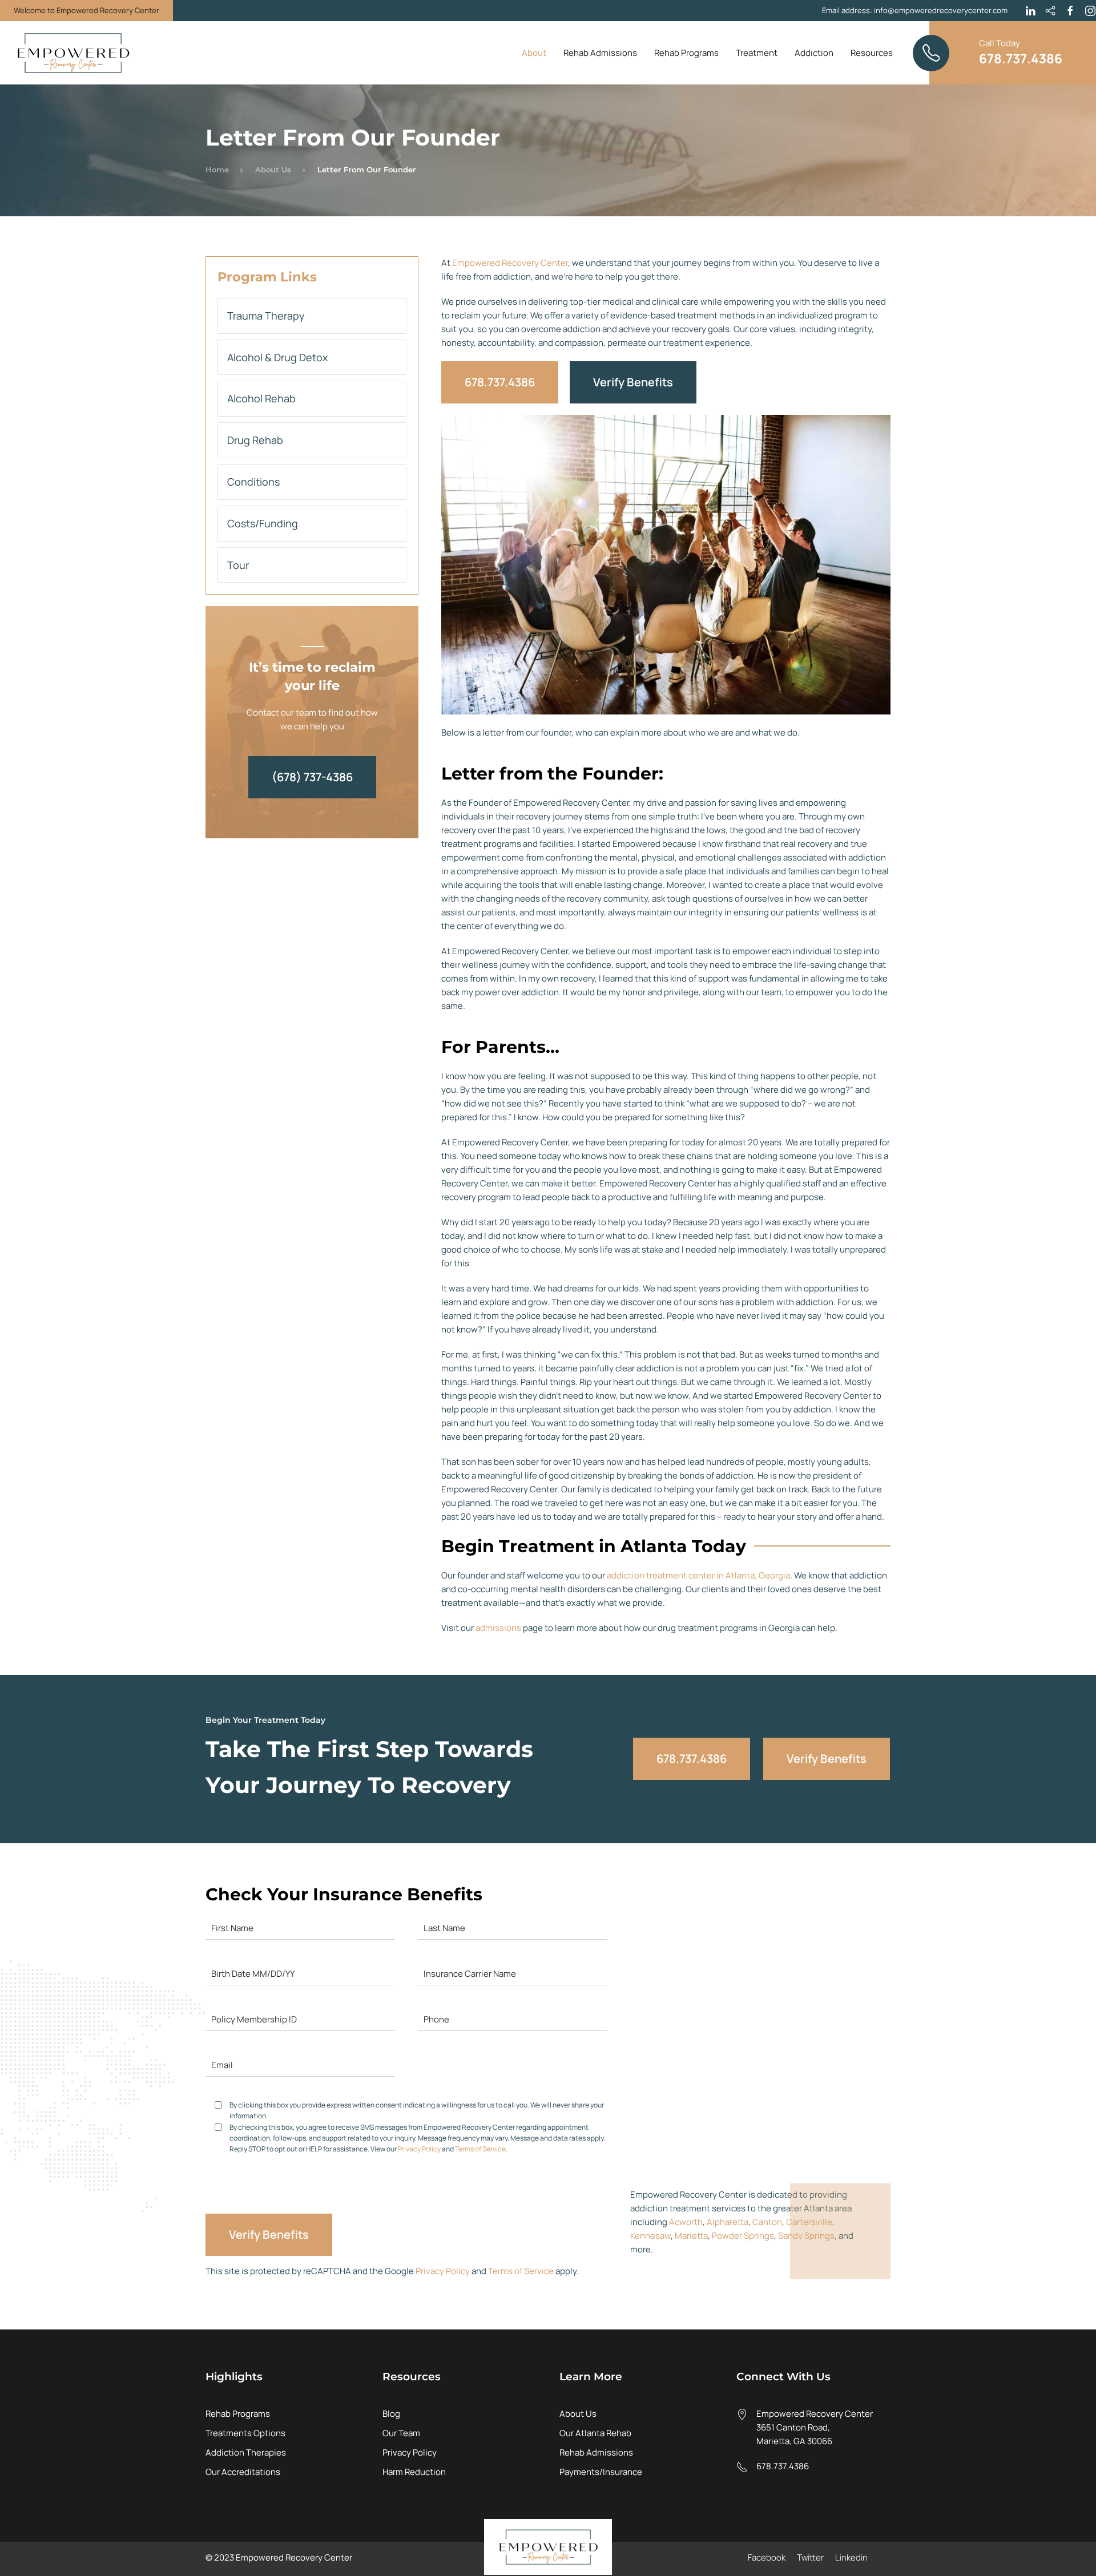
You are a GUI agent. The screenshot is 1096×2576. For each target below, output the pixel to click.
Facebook (767, 2557)
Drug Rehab (255, 440)
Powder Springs (743, 2236)
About (534, 53)
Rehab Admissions (600, 53)
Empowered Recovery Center (510, 263)
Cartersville (809, 2222)
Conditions (253, 482)
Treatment (757, 53)
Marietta (691, 2236)
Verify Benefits (633, 382)
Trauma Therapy (266, 316)
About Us (273, 169)
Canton (767, 2222)
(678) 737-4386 (312, 777)
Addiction (814, 53)
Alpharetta (728, 2222)
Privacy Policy (419, 2149)
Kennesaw (650, 2236)
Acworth (686, 2222)
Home (217, 169)
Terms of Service (480, 2149)
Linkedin (851, 2557)
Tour (238, 565)
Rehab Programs (686, 53)
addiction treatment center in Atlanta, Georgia (698, 1575)
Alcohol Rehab (261, 398)
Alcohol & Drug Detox (277, 357)
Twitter (810, 2557)
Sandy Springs (806, 2236)
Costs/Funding (263, 523)
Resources (872, 53)
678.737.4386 (500, 382)
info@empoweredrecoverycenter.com (941, 10)
